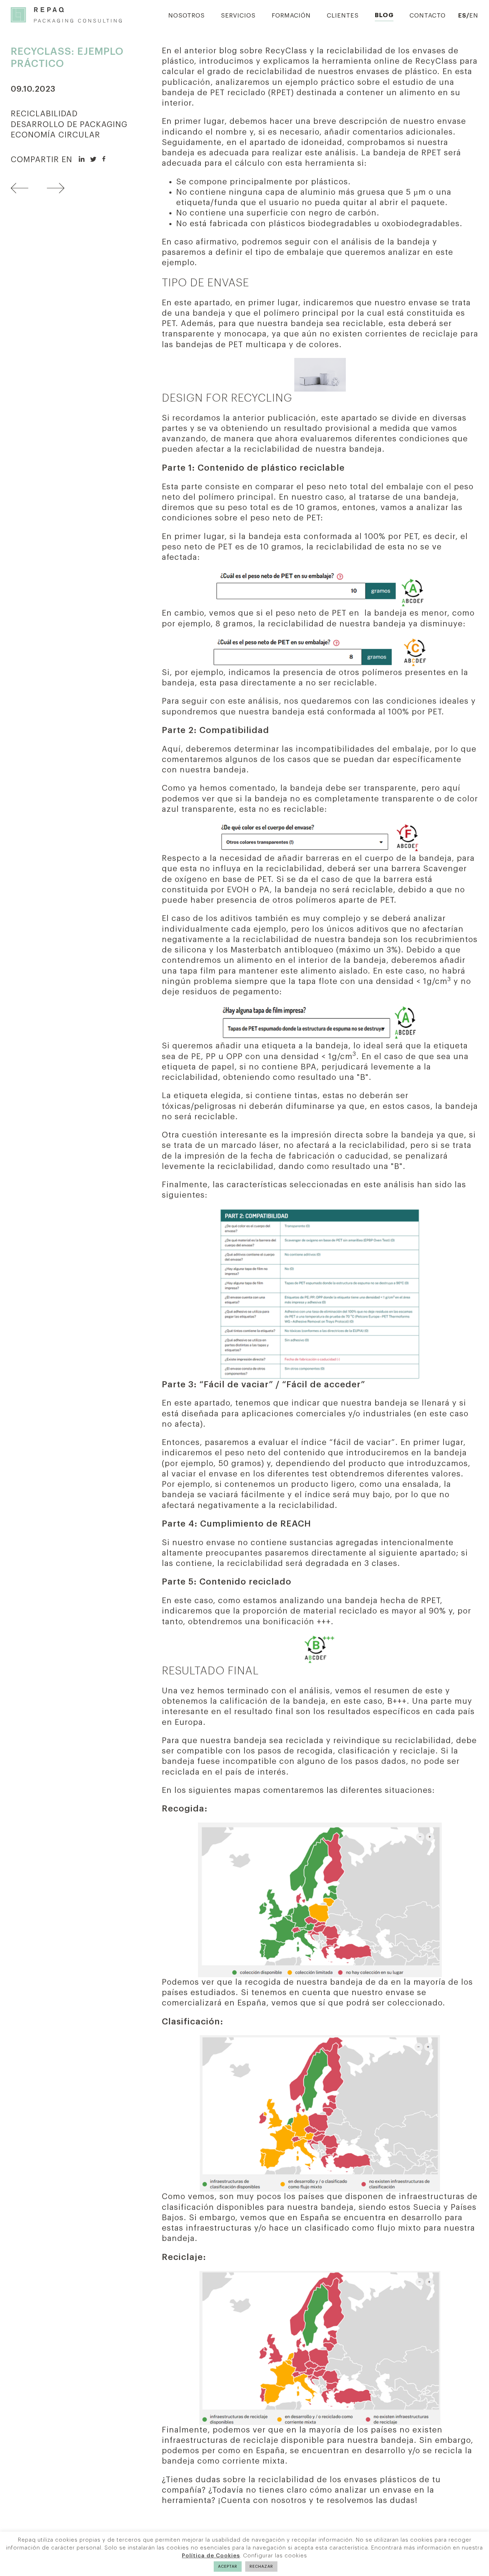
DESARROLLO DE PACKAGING (69, 125)
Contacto (428, 16)
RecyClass (436, 61)
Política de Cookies (211, 2556)
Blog (384, 15)
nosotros (289, 2500)
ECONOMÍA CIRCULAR (55, 135)
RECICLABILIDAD (44, 114)
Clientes (343, 16)
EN (474, 16)
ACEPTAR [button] (228, 2567)
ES (462, 16)
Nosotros (187, 16)
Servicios (238, 16)
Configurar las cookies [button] (275, 2556)
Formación (291, 16)
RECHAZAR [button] (261, 2567)
